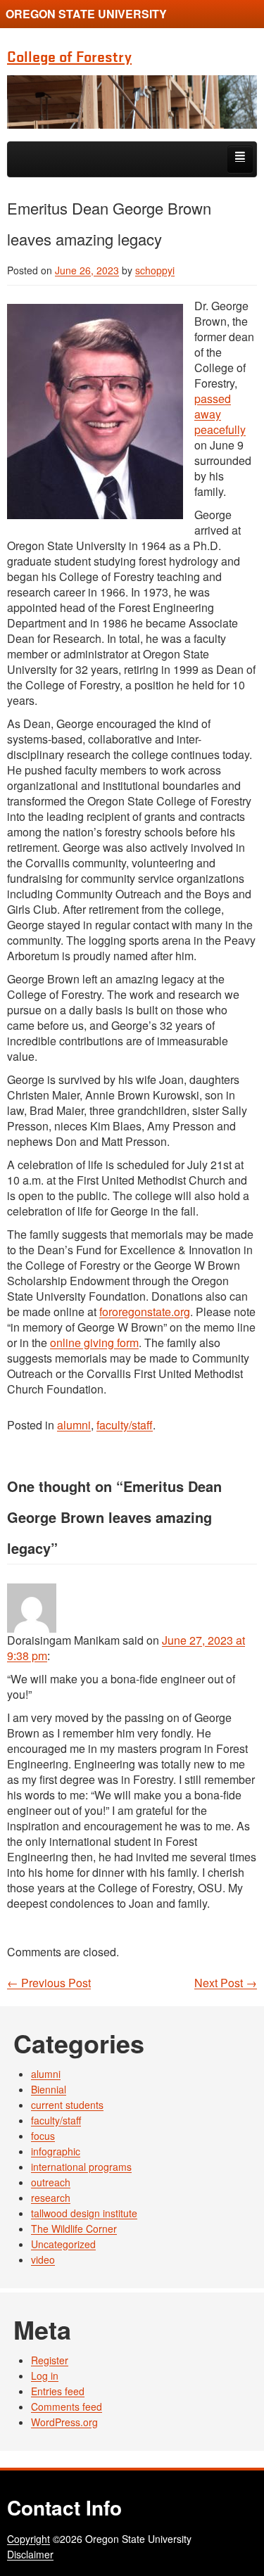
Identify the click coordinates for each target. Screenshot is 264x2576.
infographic (56, 2151)
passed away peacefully (220, 414)
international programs (81, 2167)
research (51, 2198)
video (43, 2259)
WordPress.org (64, 2422)
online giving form (94, 1343)
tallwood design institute (84, 2213)
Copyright (29, 2539)
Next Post (226, 1983)
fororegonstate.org (145, 1312)
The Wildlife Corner (74, 2229)
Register (50, 2360)
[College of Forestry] (132, 102)
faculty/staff (125, 1425)
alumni (74, 1425)
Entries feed (58, 2391)
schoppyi (155, 270)
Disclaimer (30, 2554)
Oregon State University (86, 14)
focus (43, 2136)
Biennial (49, 2089)
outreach (51, 2182)
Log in (45, 2376)
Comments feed (67, 2406)
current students (67, 2105)
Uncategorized (63, 2244)
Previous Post (49, 1983)
